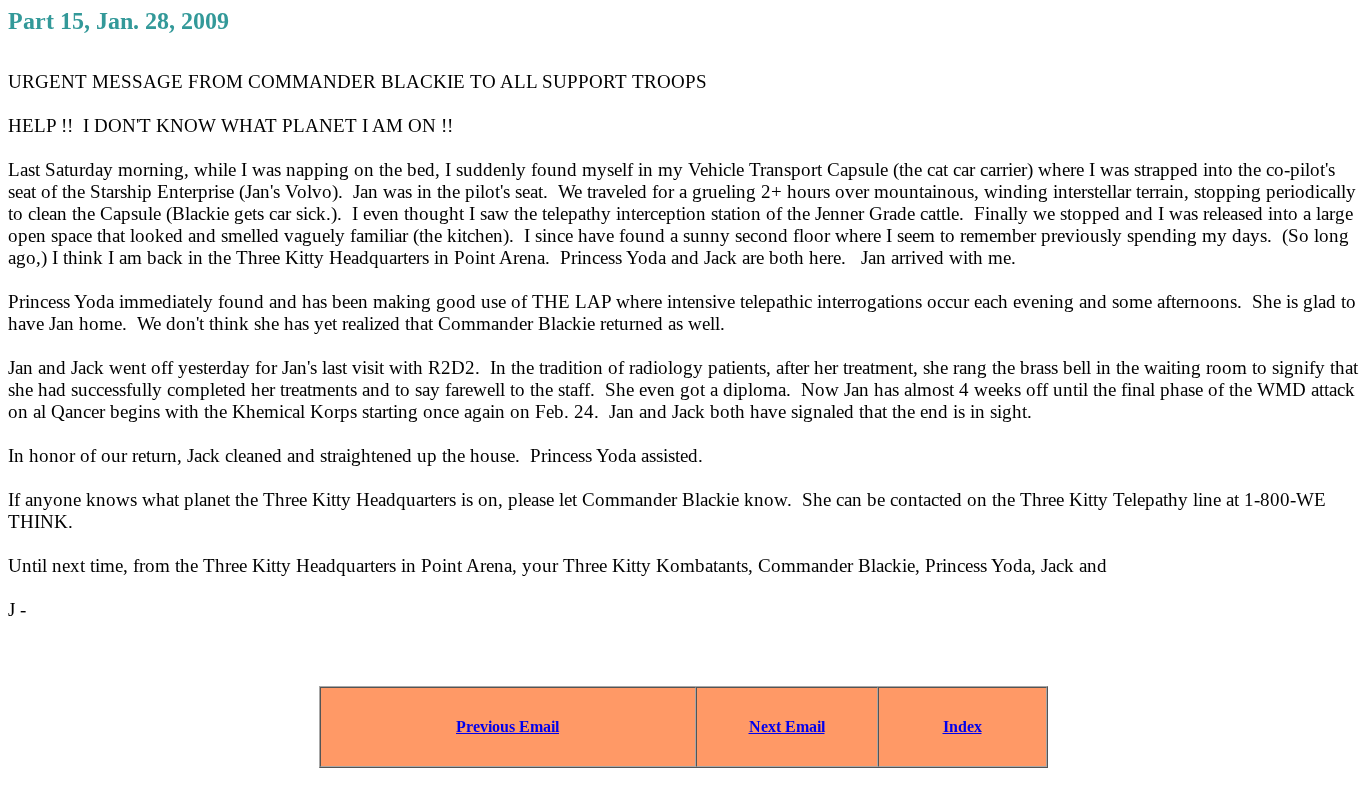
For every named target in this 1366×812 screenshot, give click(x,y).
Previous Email (507, 726)
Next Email (787, 726)
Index (962, 726)
